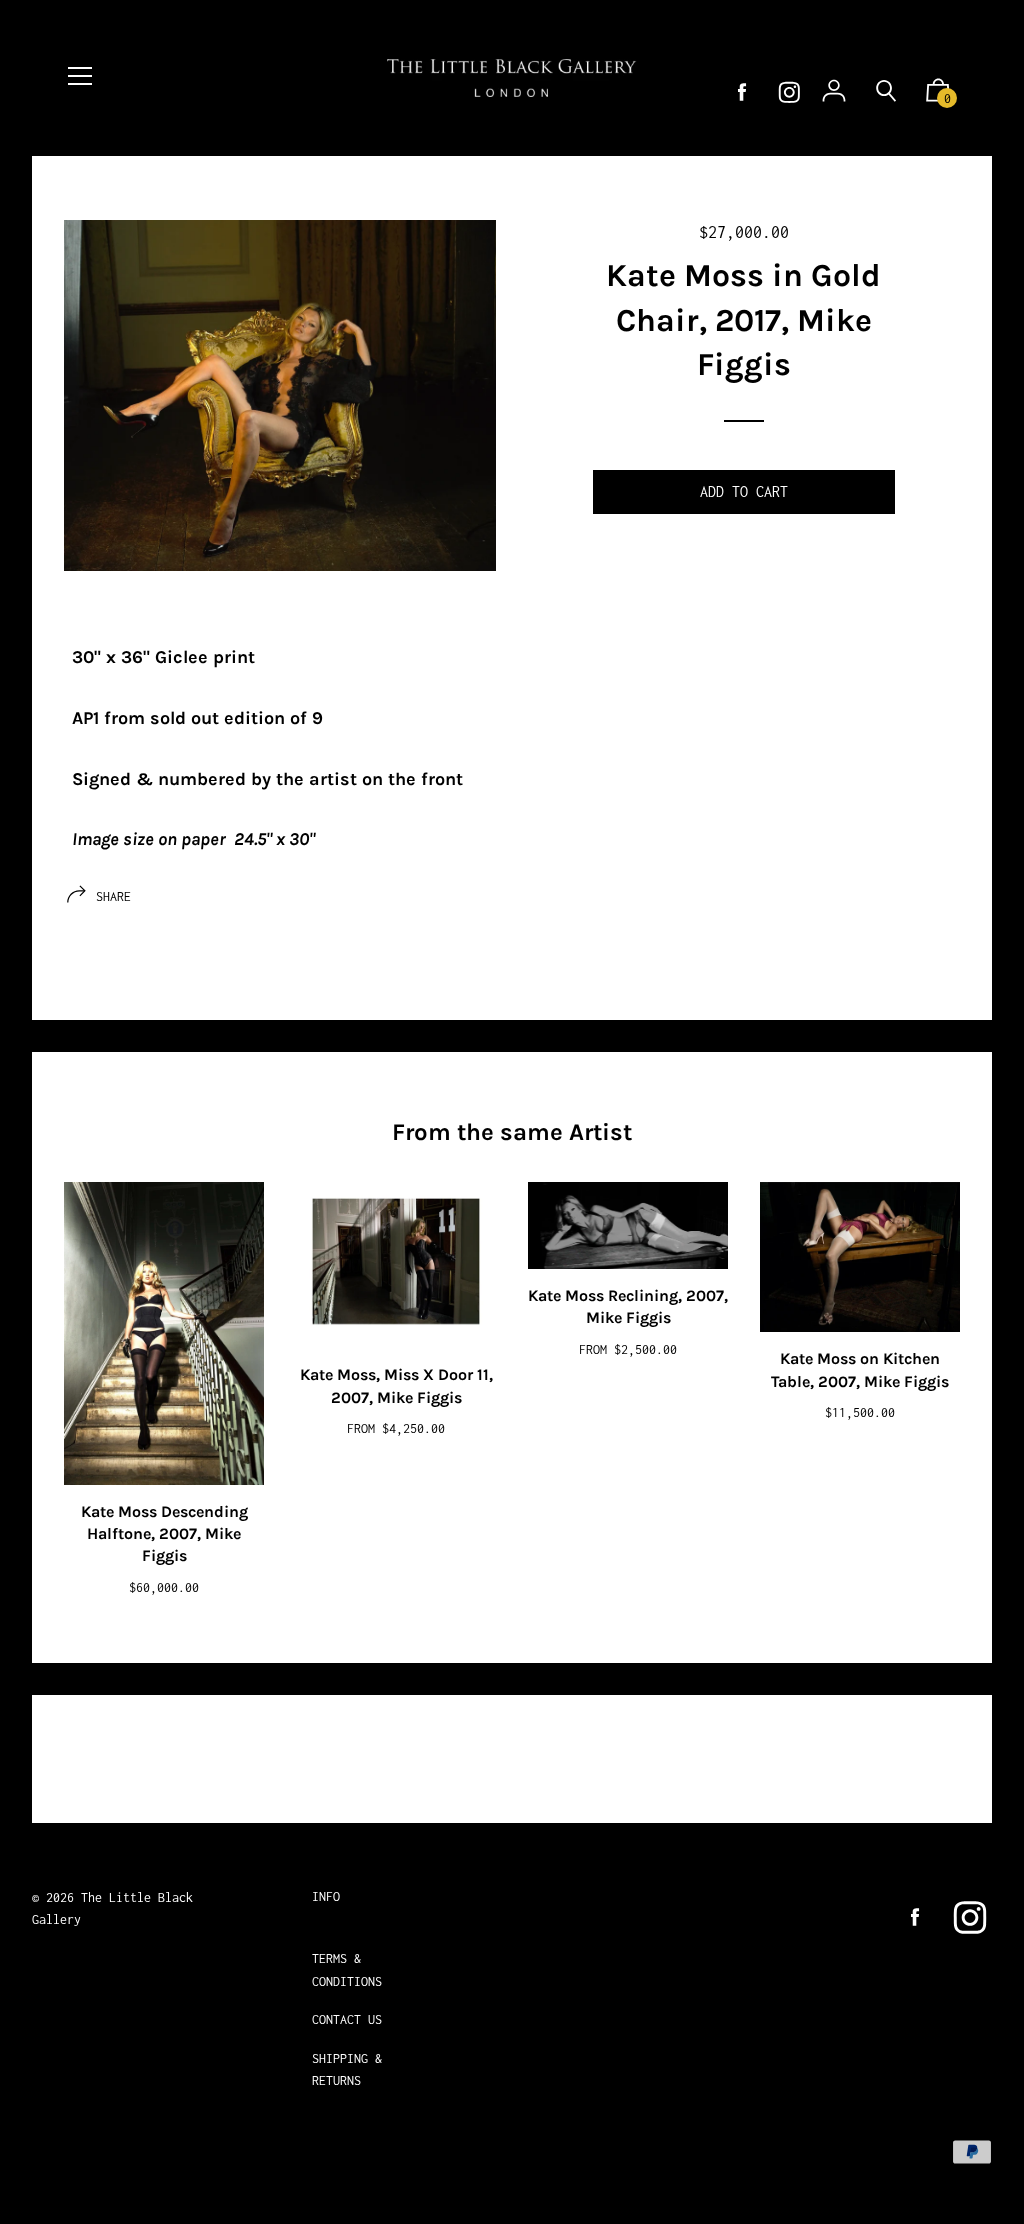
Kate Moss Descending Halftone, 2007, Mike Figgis (164, 1534)
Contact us (347, 2019)
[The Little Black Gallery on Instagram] (789, 92)
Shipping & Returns (347, 2069)
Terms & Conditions (347, 1969)
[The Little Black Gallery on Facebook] (742, 92)
